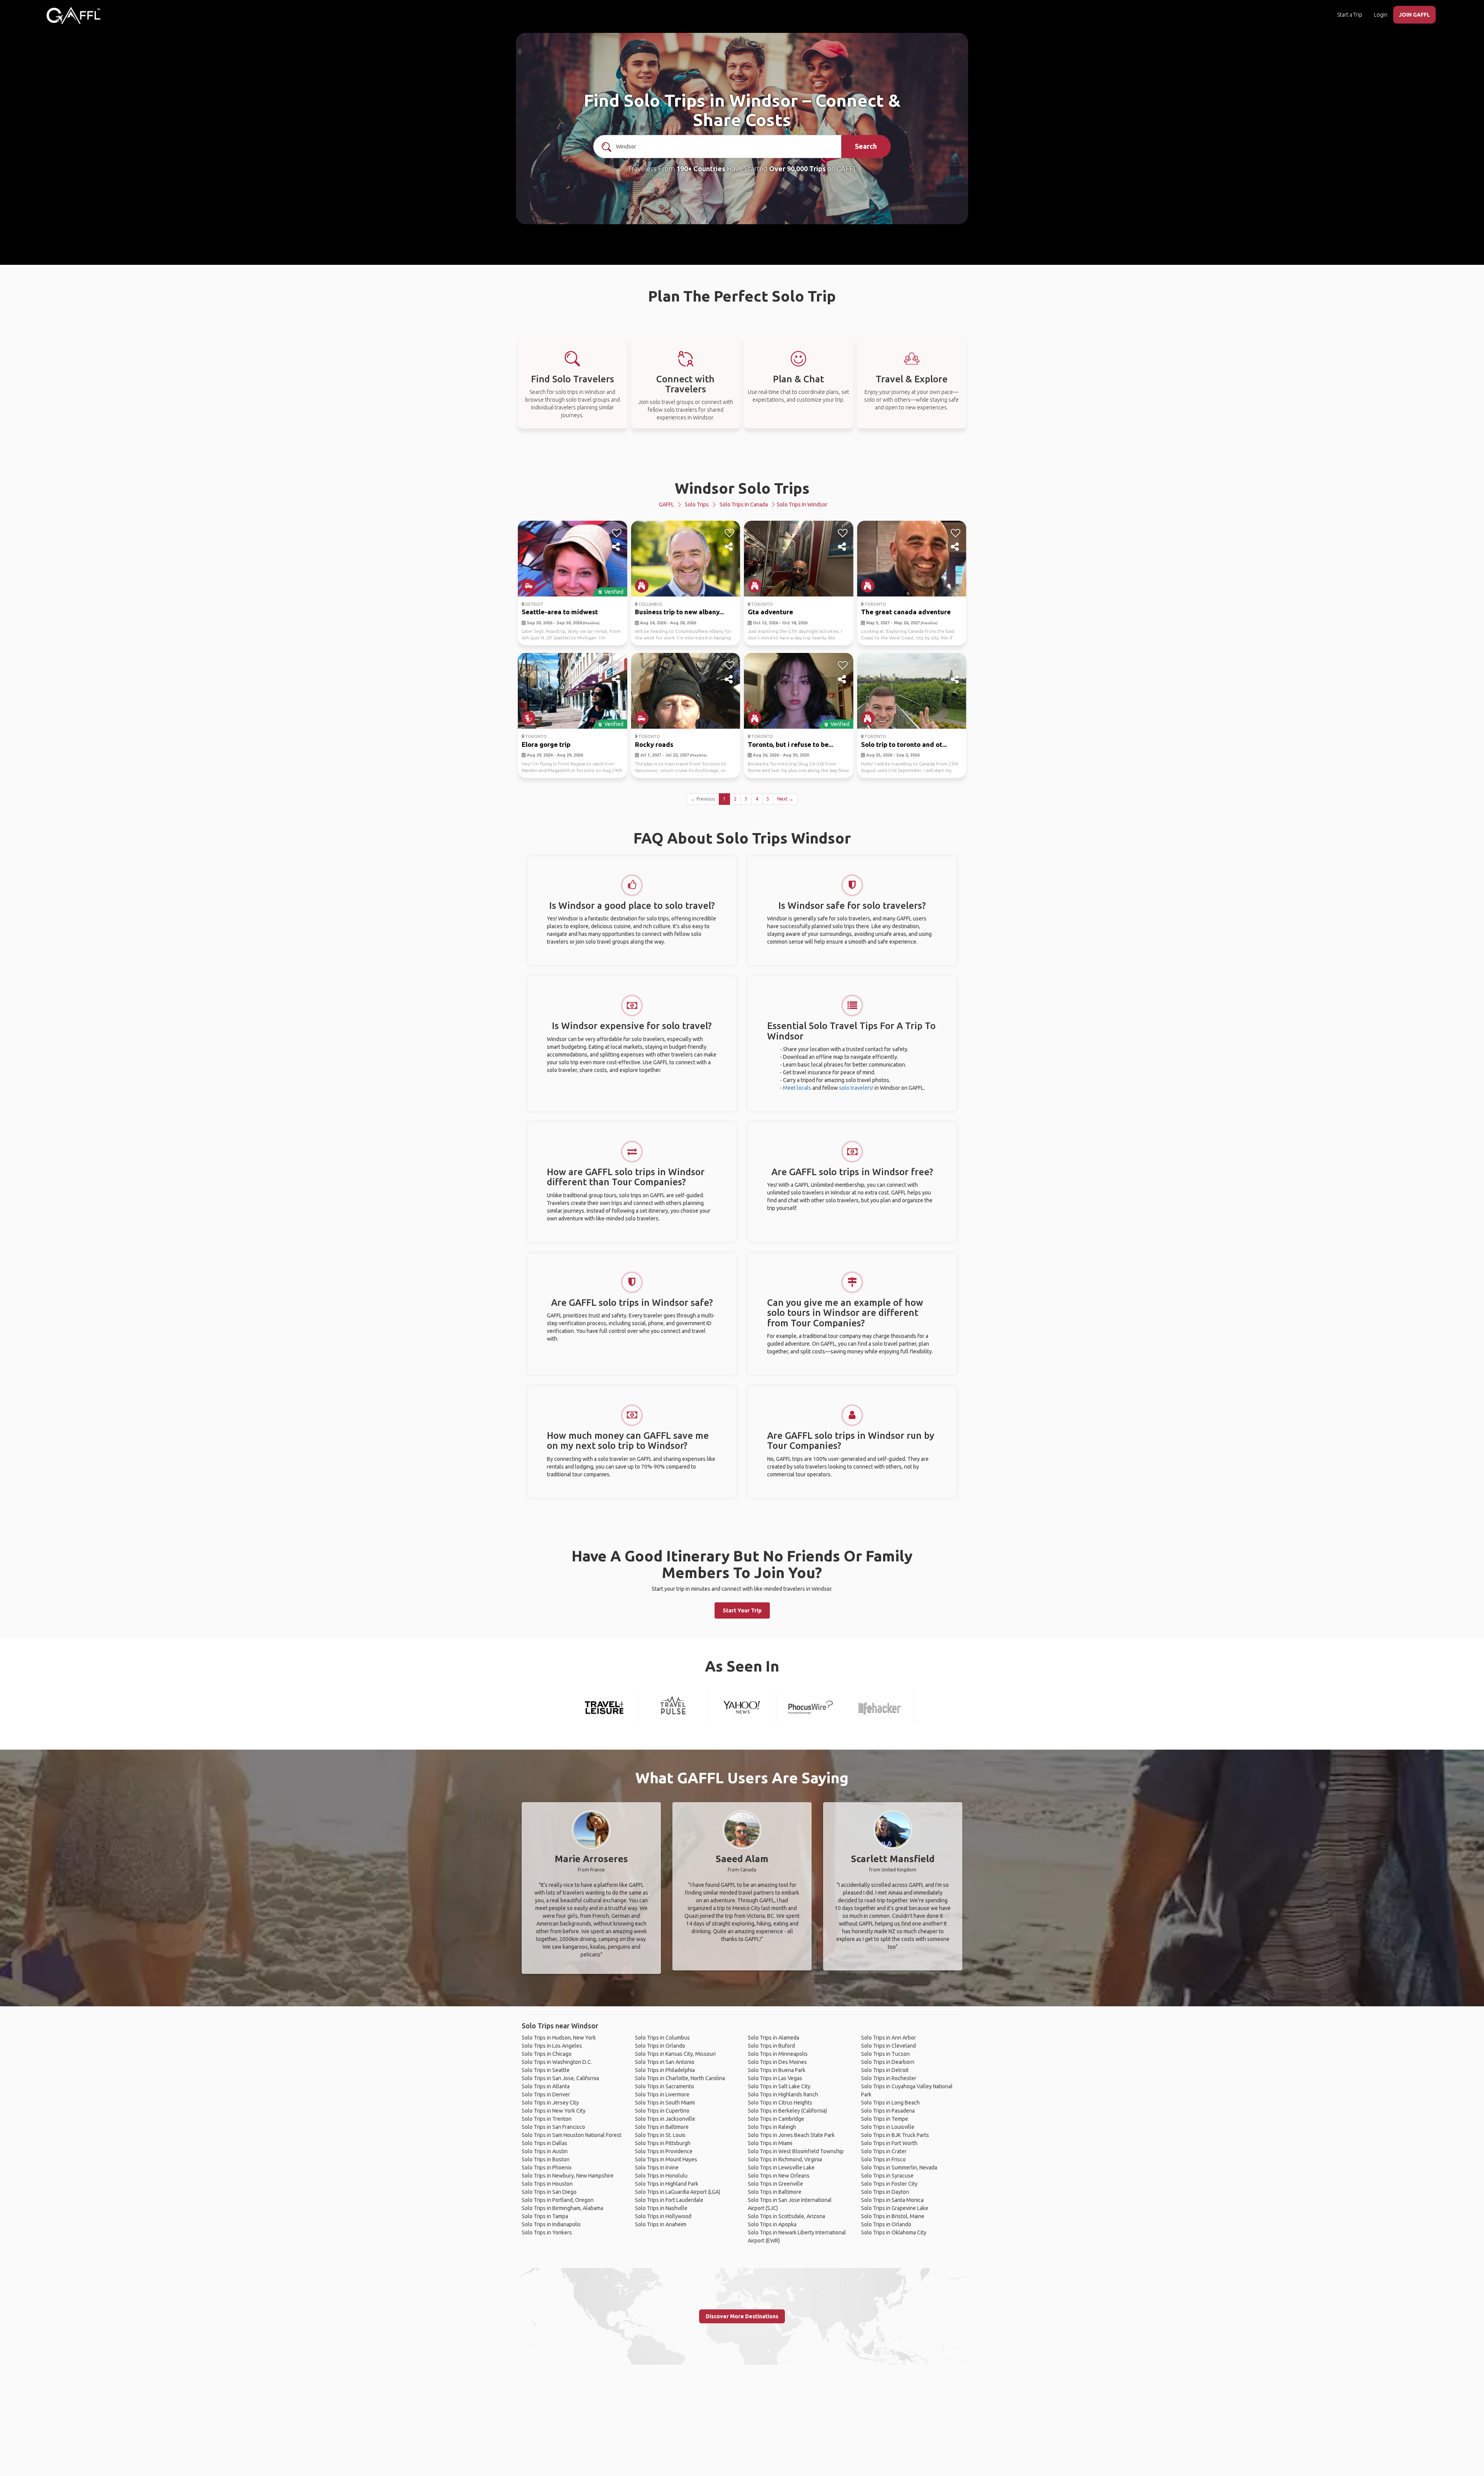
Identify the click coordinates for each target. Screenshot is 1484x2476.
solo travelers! (856, 1088)
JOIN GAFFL (1414, 15)
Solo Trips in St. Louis (660, 2135)
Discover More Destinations (742, 2316)
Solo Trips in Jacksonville (665, 2119)
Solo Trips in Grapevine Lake (895, 2208)
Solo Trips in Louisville (888, 2127)
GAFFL (666, 504)
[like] (617, 533)
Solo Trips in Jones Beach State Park (791, 2135)
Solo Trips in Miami (770, 2143)
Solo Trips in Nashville (661, 2208)
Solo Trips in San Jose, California (560, 2078)
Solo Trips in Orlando (660, 2046)
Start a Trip (1350, 15)
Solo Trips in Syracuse (887, 2176)
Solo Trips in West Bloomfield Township (796, 2151)
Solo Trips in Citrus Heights (780, 2103)
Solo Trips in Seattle (546, 2070)
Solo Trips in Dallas (545, 2143)
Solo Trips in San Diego (549, 2192)
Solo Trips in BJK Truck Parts (895, 2135)
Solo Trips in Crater (884, 2151)
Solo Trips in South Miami (665, 2103)
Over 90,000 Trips (797, 169)
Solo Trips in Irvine (657, 2168)
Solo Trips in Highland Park (667, 2184)
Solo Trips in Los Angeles (552, 2046)
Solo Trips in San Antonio (665, 2062)
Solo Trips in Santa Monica (892, 2200)
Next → (785, 799)
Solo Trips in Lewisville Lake (781, 2168)
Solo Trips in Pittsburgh (663, 2143)
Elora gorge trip (546, 744)
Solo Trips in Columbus (662, 2038)
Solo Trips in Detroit (885, 2070)
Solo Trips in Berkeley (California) (787, 2111)
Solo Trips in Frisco (883, 2159)
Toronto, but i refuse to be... (791, 744)
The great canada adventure (906, 612)
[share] (617, 547)
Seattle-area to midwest (560, 612)
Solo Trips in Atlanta (546, 2086)
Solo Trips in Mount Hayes (666, 2159)
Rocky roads (654, 744)
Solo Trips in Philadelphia (665, 2070)
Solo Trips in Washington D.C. (557, 2062)
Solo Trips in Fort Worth (889, 2143)
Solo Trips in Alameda (773, 2038)
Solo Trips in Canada (744, 504)
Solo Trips (697, 504)
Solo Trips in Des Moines (777, 2062)
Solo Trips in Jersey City (550, 2103)
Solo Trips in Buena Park (777, 2070)
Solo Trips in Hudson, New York (559, 2038)
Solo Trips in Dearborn (888, 2062)
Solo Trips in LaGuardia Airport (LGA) (678, 2192)
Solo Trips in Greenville (775, 2184)
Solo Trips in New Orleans (779, 2176)
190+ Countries (701, 169)
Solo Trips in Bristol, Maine (893, 2216)
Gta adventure (770, 612)
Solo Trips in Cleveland (888, 2046)
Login (1381, 15)
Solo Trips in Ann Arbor (888, 2038)
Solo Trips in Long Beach (890, 2103)
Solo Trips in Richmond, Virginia (785, 2159)
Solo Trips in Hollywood (663, 2216)
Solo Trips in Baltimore (662, 2127)
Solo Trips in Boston (546, 2159)
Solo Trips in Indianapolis (551, 2224)
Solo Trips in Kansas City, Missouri (675, 2054)
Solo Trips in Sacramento (665, 2086)
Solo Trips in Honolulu (661, 2176)
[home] (73, 15)
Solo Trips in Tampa (545, 2216)
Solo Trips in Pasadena (888, 2111)
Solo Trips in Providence (664, 2151)
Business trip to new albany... (679, 612)
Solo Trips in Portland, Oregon (558, 2200)
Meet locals (797, 1088)
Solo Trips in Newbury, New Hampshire (568, 2176)
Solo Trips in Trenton (547, 2119)
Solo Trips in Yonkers (547, 2232)
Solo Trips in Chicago (547, 2054)
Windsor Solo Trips (742, 488)
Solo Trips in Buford (771, 2046)
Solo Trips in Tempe (885, 2119)
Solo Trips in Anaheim (661, 2224)
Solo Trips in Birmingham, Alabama (562, 2208)
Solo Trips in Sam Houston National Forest (572, 2135)
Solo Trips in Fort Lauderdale (669, 2200)
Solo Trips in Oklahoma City (894, 2232)
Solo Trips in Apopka (772, 2224)
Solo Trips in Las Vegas (775, 2078)
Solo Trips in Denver (546, 2094)
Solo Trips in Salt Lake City (779, 2086)
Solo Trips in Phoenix (547, 2168)
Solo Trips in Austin (545, 2151)
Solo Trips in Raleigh (772, 2127)
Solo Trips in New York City (554, 2111)
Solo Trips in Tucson (885, 2054)
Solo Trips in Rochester (889, 2078)
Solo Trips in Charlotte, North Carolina (680, 2078)
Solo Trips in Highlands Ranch (783, 2094)
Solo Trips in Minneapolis (778, 2054)
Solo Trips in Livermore (662, 2094)
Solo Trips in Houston (547, 2184)
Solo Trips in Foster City (889, 2184)
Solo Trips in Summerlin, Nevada (899, 2168)
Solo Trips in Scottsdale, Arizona (786, 2216)
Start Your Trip (742, 1610)
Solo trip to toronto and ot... (904, 744)
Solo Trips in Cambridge (776, 2119)
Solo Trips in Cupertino (662, 2111)
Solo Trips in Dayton (885, 2192)
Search (866, 146)
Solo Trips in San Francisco (553, 2127)
